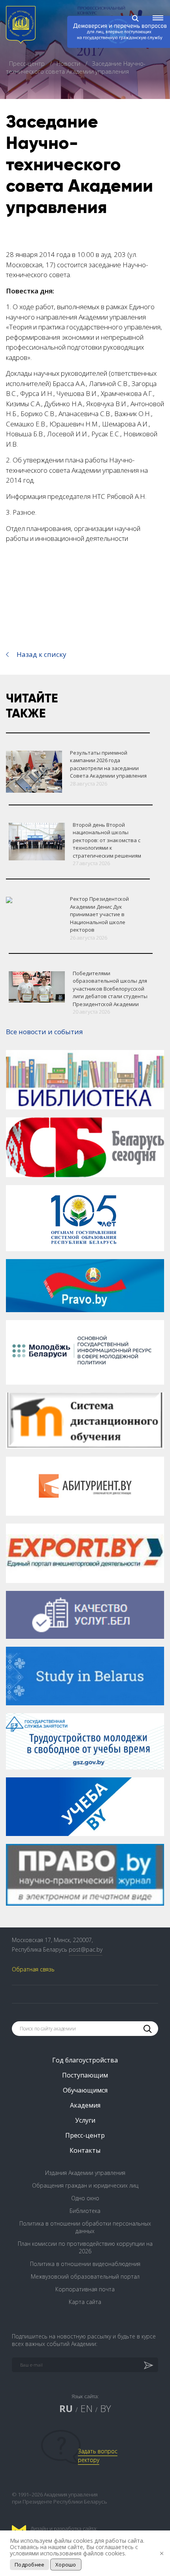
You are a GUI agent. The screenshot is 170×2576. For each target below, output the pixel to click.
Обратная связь (33, 1969)
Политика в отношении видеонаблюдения (85, 2264)
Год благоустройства (85, 2060)
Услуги (85, 2120)
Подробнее (29, 2565)
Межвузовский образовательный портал (85, 2276)
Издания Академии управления (85, 2173)
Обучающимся (85, 2090)
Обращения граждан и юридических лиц (85, 2185)
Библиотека (85, 2211)
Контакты (85, 2150)
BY (106, 2408)
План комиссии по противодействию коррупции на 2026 (85, 2247)
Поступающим (85, 2075)
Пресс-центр (28, 63)
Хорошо (66, 2565)
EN (86, 2408)
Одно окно (85, 2198)
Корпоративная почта (85, 2289)
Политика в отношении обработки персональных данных (85, 2227)
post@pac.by (86, 1949)
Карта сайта (85, 2302)
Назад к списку (42, 654)
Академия (85, 2105)
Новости (69, 63)
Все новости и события (44, 1032)
